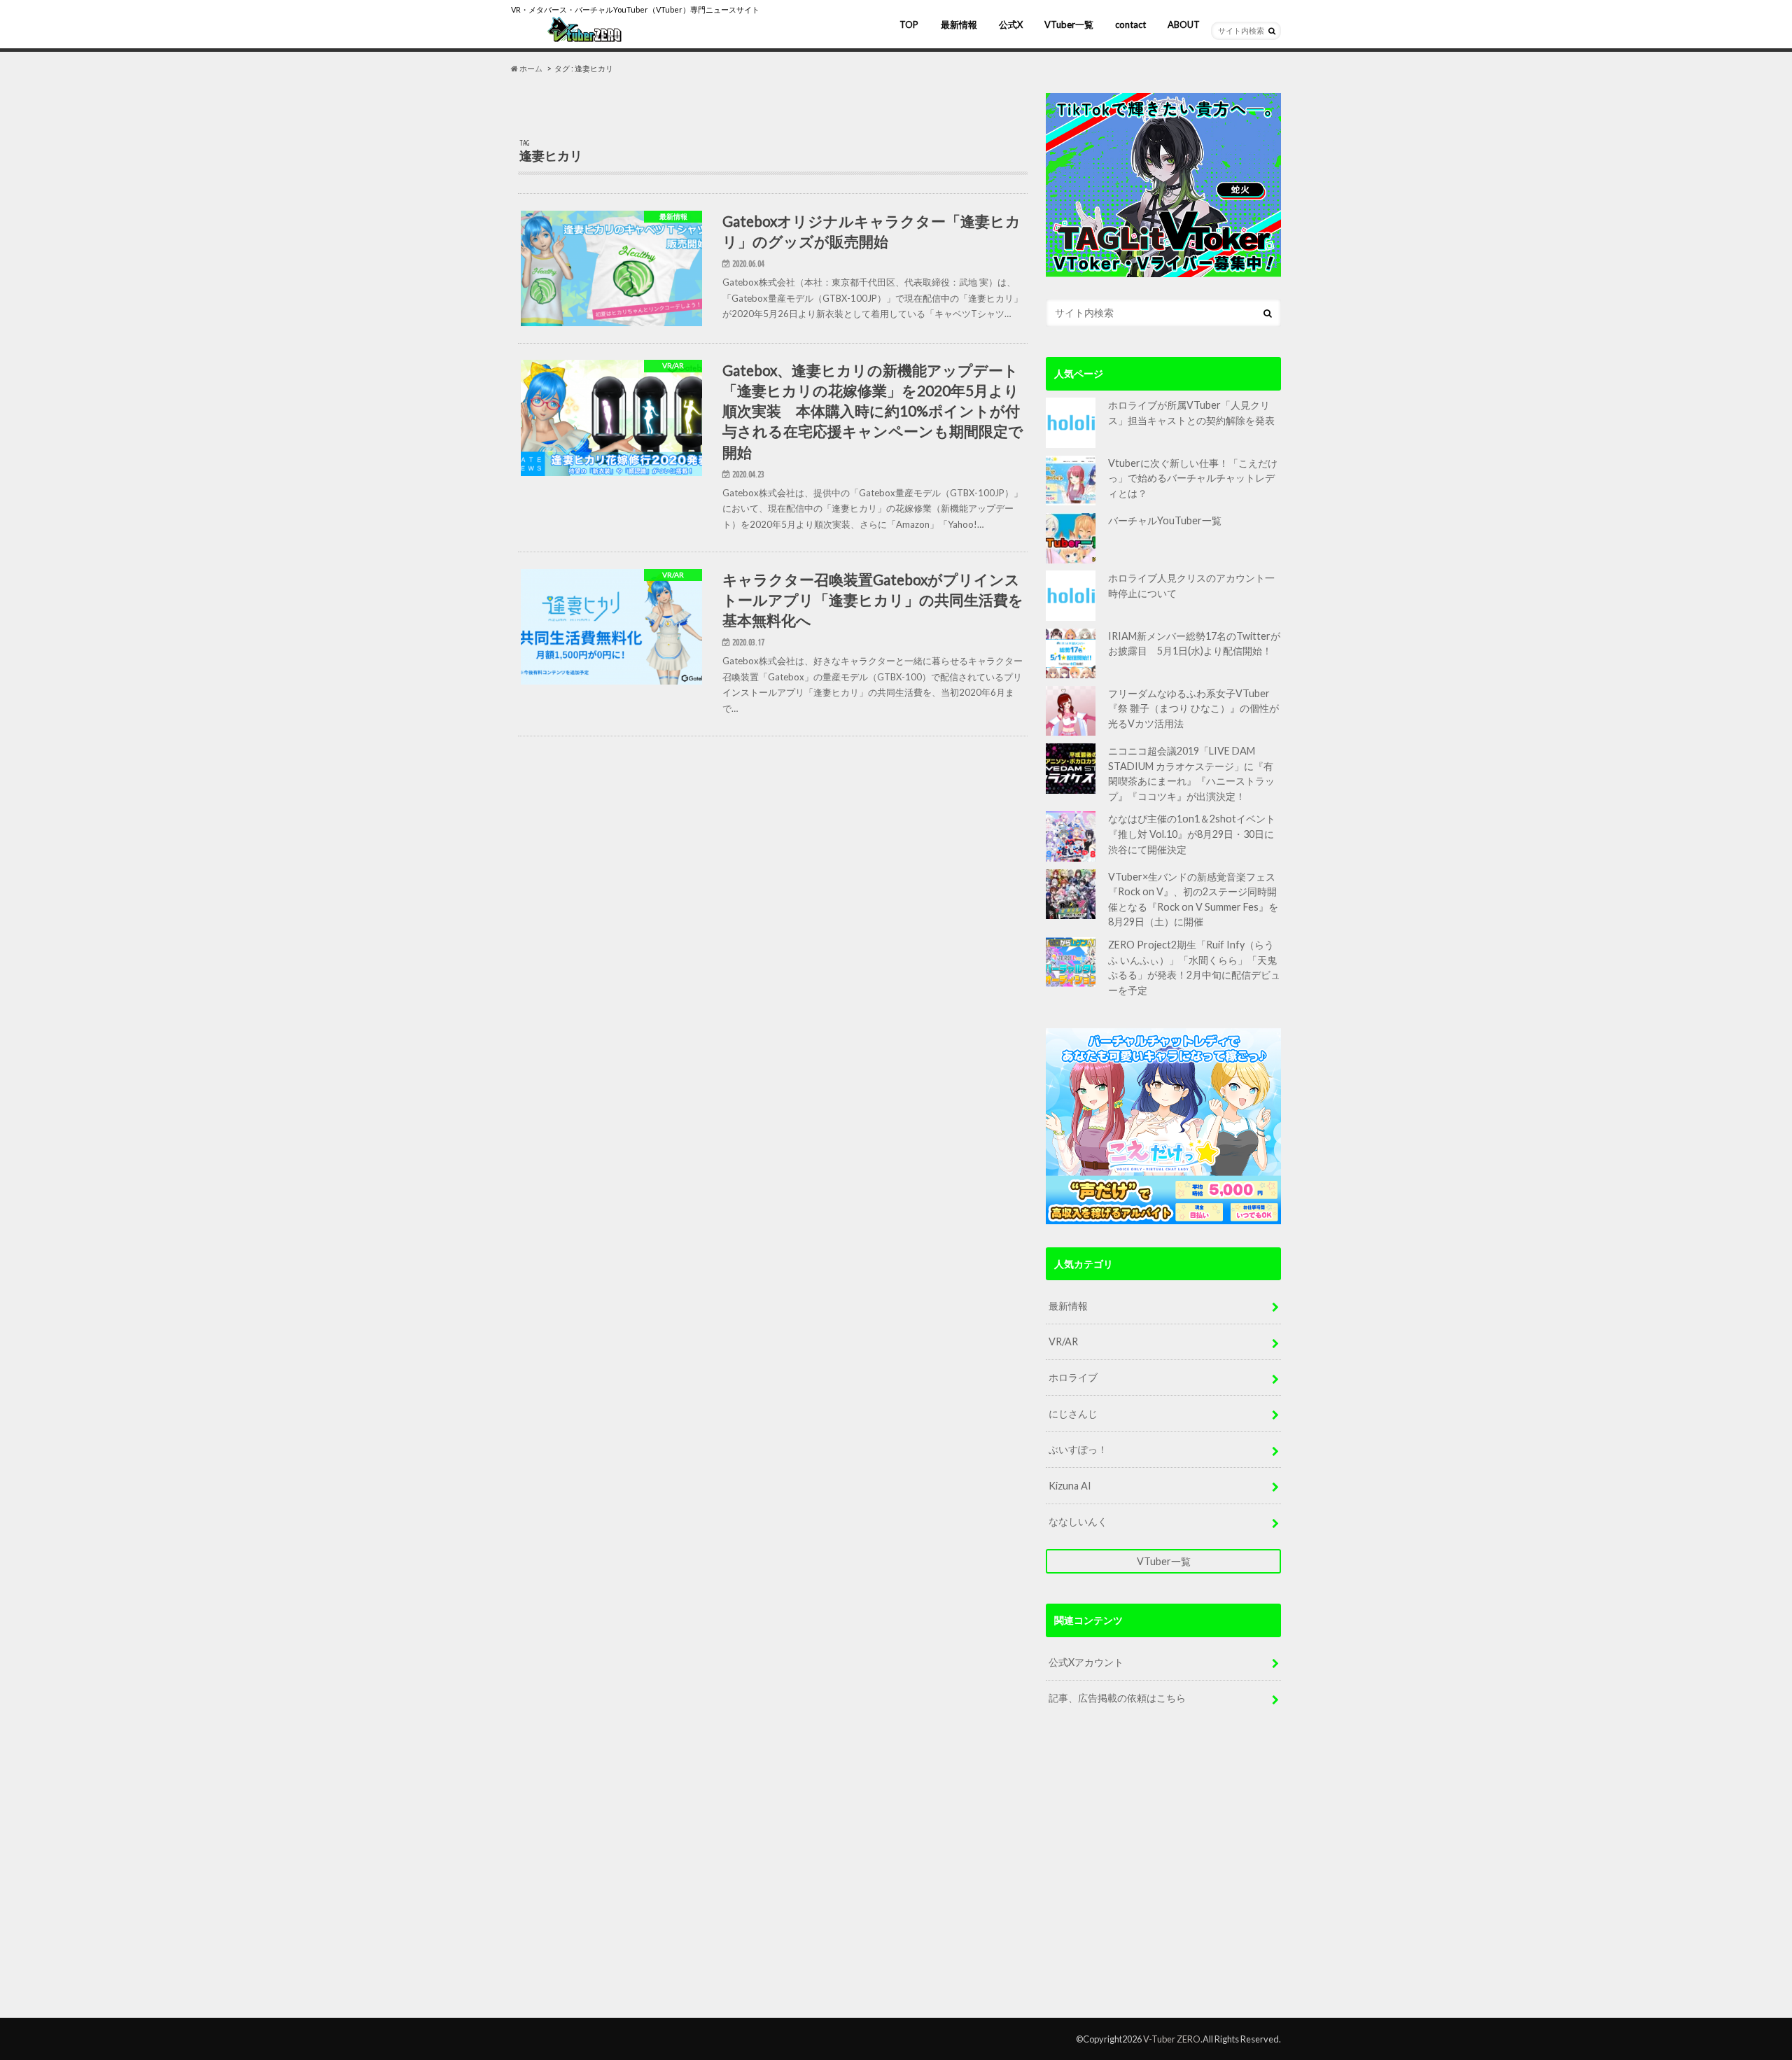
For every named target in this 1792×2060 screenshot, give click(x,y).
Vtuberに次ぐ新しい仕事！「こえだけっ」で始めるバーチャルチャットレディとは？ (1193, 478)
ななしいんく (1078, 1521)
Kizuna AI (1070, 1486)
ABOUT (1184, 24)
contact (1130, 24)
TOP (909, 24)
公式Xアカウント (1086, 1662)
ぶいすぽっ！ (1078, 1449)
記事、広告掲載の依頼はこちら (1117, 1698)
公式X (1011, 24)
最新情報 (959, 24)
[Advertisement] (1163, 1875)
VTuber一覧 (1069, 24)
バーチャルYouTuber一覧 (1165, 520)
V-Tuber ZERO (1172, 2039)
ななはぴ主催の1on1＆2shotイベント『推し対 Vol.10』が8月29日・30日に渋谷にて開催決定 (1192, 834)
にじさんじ (1073, 1414)
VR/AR (1063, 1341)
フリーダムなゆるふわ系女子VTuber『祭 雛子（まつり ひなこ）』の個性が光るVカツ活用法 (1193, 708)
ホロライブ (1073, 1377)
